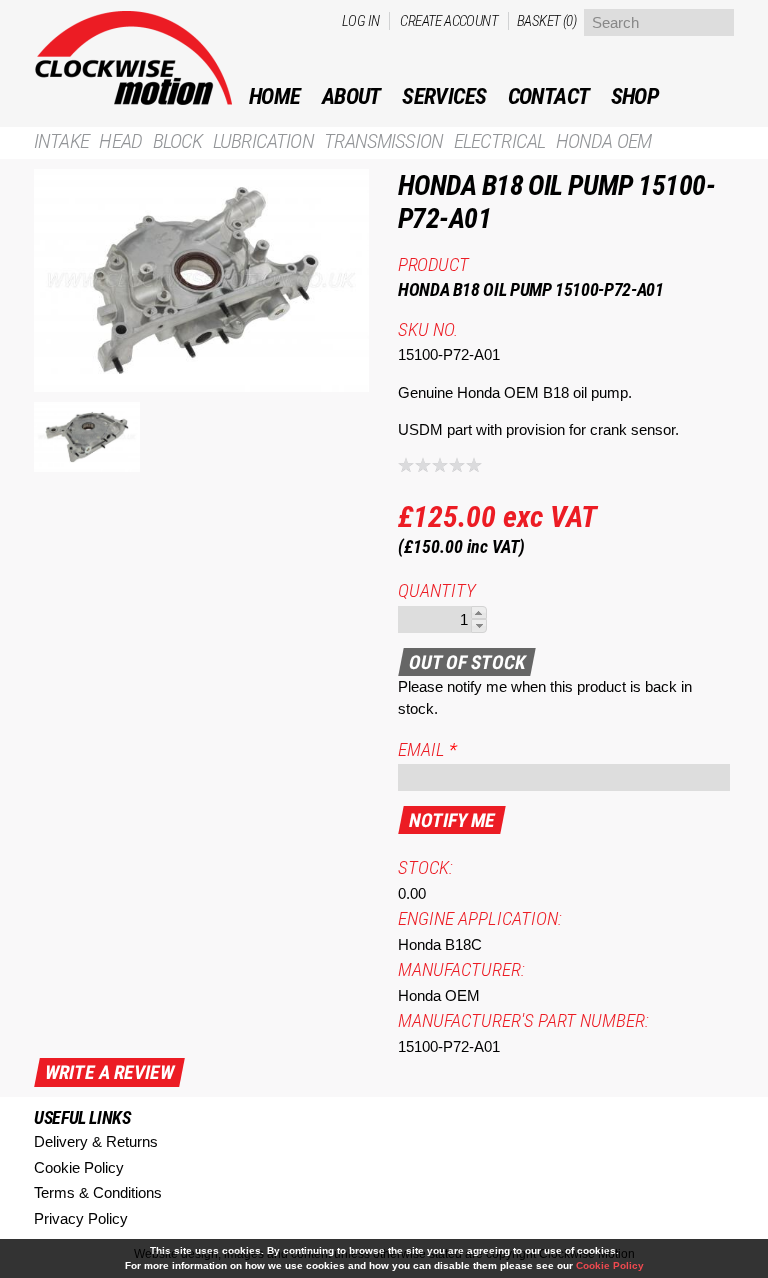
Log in (360, 21)
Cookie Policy (79, 1167)
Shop (635, 96)
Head (120, 141)
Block (178, 141)
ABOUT (351, 96)
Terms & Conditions (98, 1192)
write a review (109, 1072)
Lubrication (263, 141)
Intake (61, 141)
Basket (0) (546, 21)
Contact (549, 96)
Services (444, 96)
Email (427, 749)
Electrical (500, 141)
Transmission (383, 141)
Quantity (437, 590)
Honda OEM (603, 141)
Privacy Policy (81, 1218)
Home (275, 96)
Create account (449, 21)
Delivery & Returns (96, 1141)
